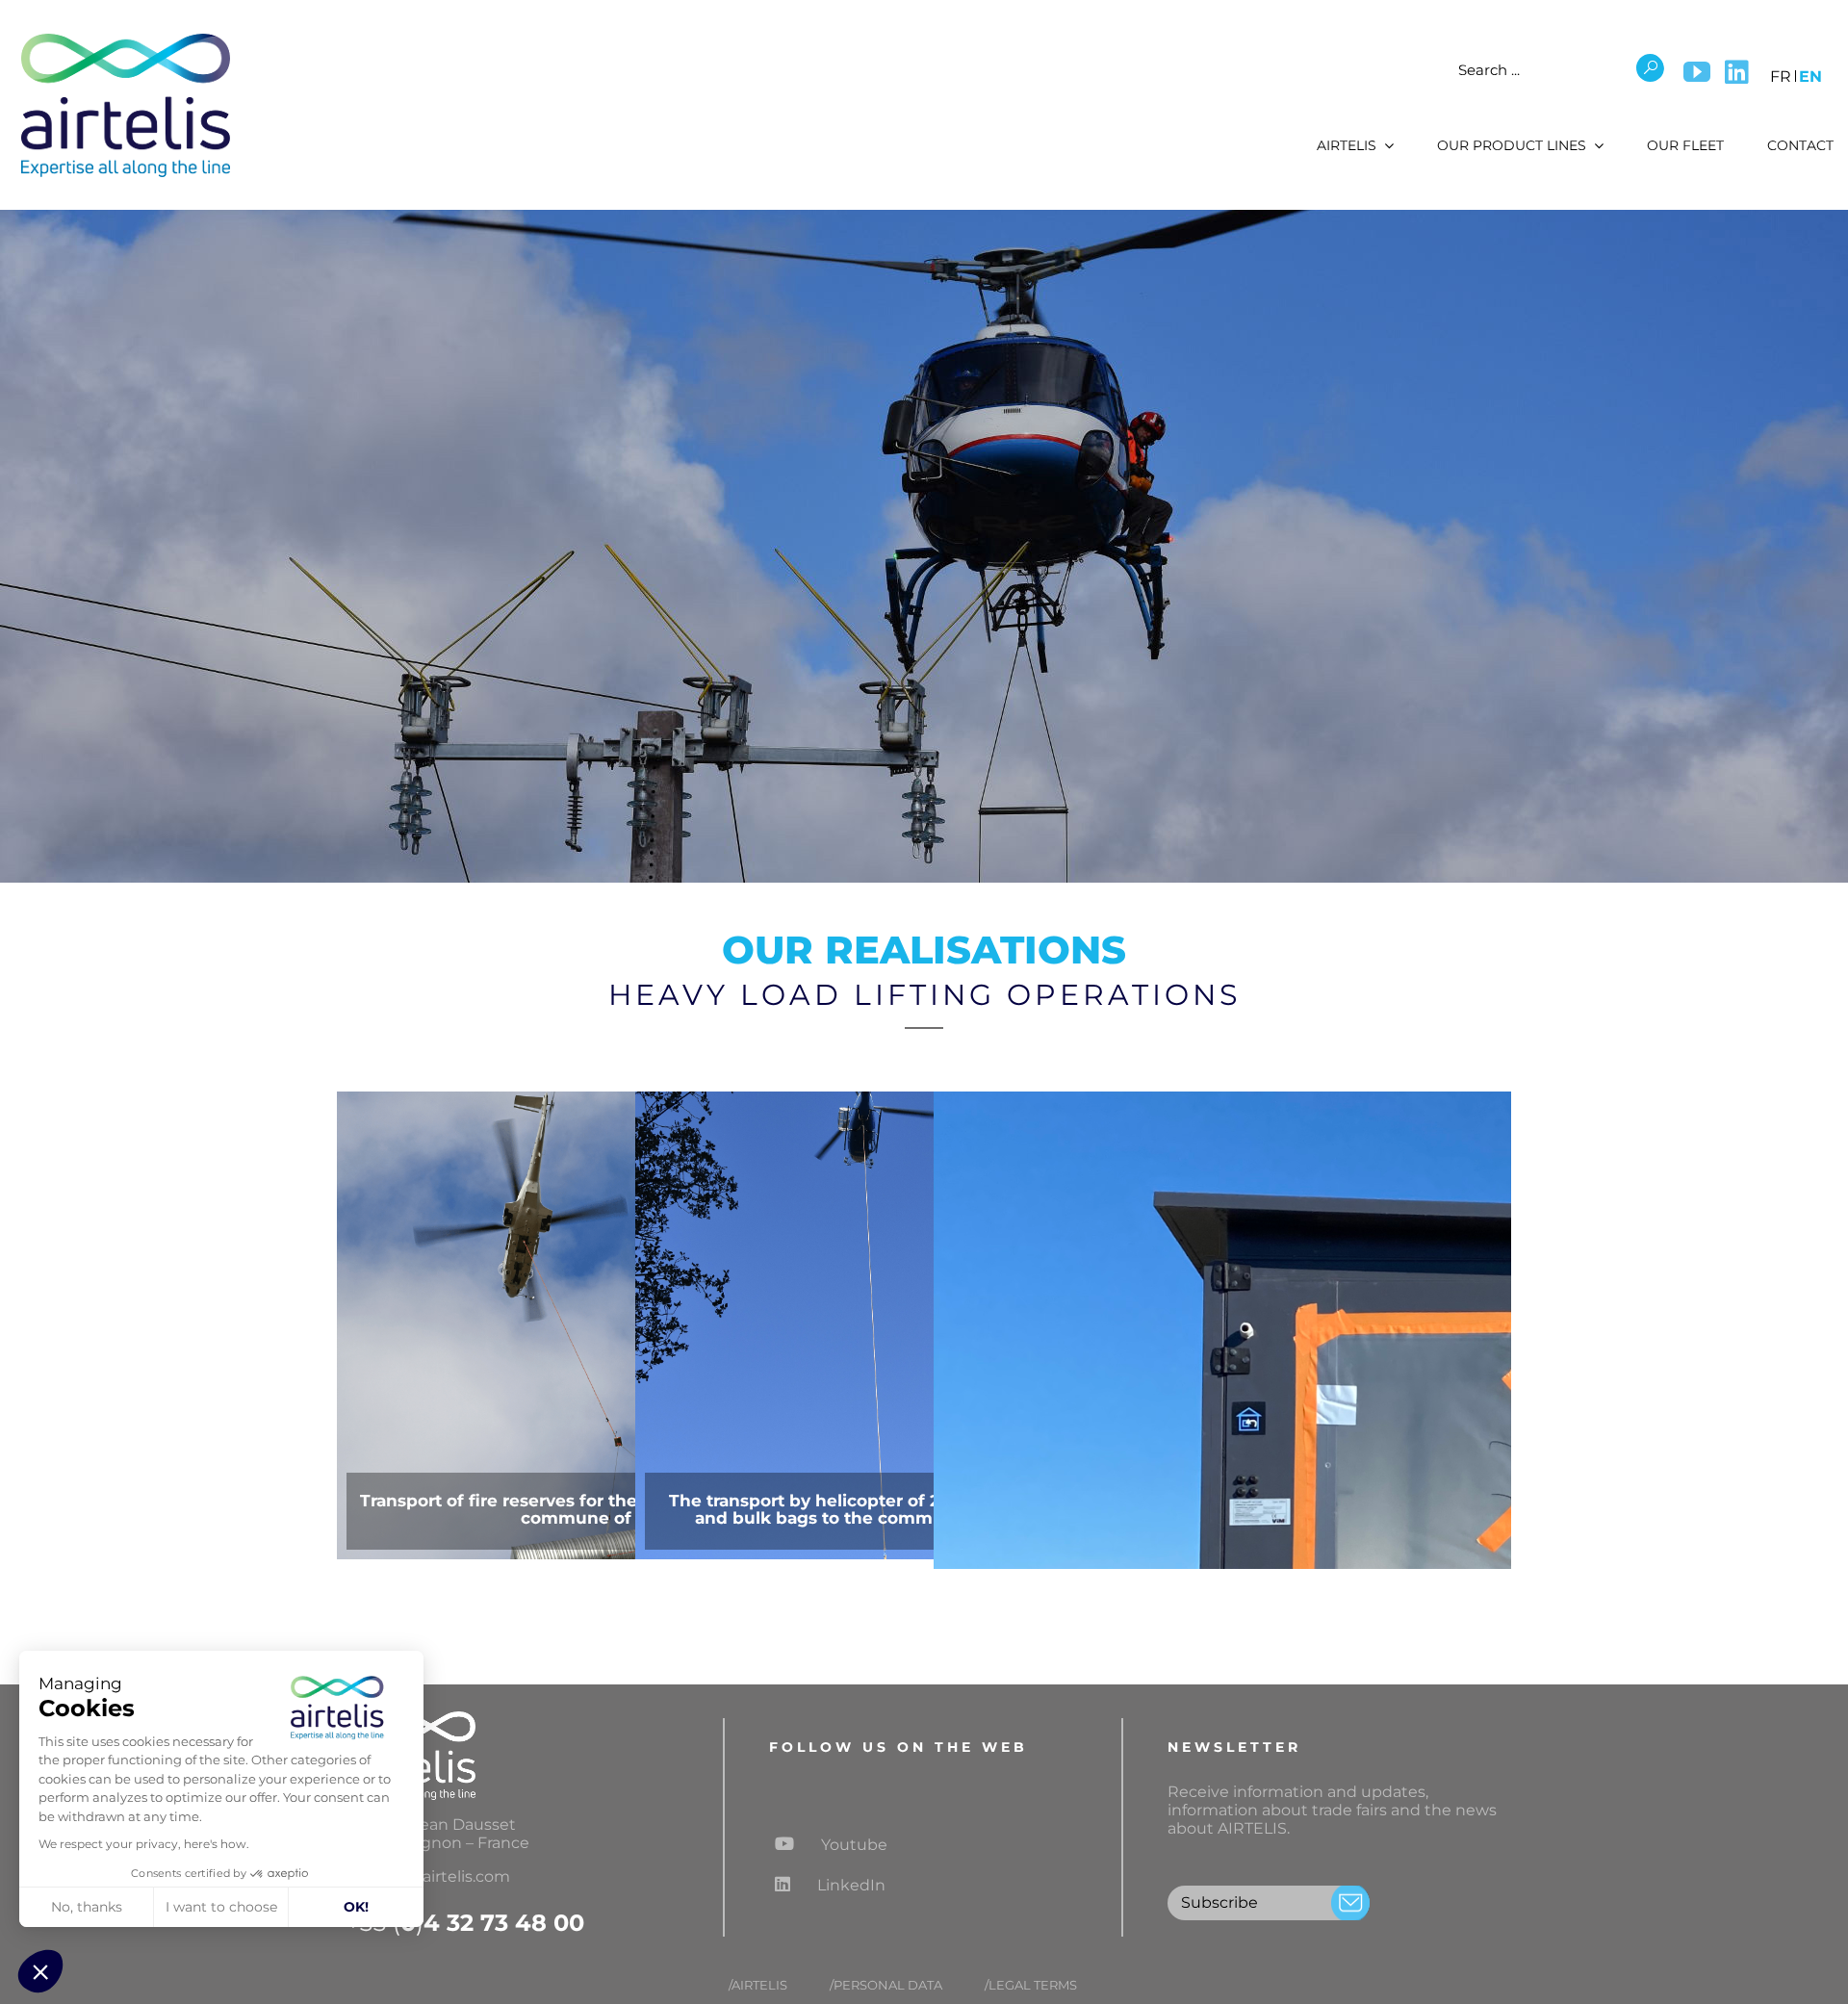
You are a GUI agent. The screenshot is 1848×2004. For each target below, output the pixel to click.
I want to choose (221, 1907)
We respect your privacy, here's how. (144, 1844)
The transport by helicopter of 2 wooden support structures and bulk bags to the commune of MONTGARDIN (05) (924, 1509)
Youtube (852, 1845)
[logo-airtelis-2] (125, 36)
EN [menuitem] (1810, 77)
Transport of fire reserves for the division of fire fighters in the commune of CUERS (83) (626, 1509)
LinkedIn (851, 1885)
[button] (40, 1971)
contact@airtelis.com (428, 1876)
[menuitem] (1781, 73)
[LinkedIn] (1737, 72)
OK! (356, 1907)
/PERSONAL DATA (886, 1985)
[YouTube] (1697, 72)
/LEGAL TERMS (1031, 1985)
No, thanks (87, 1907)
